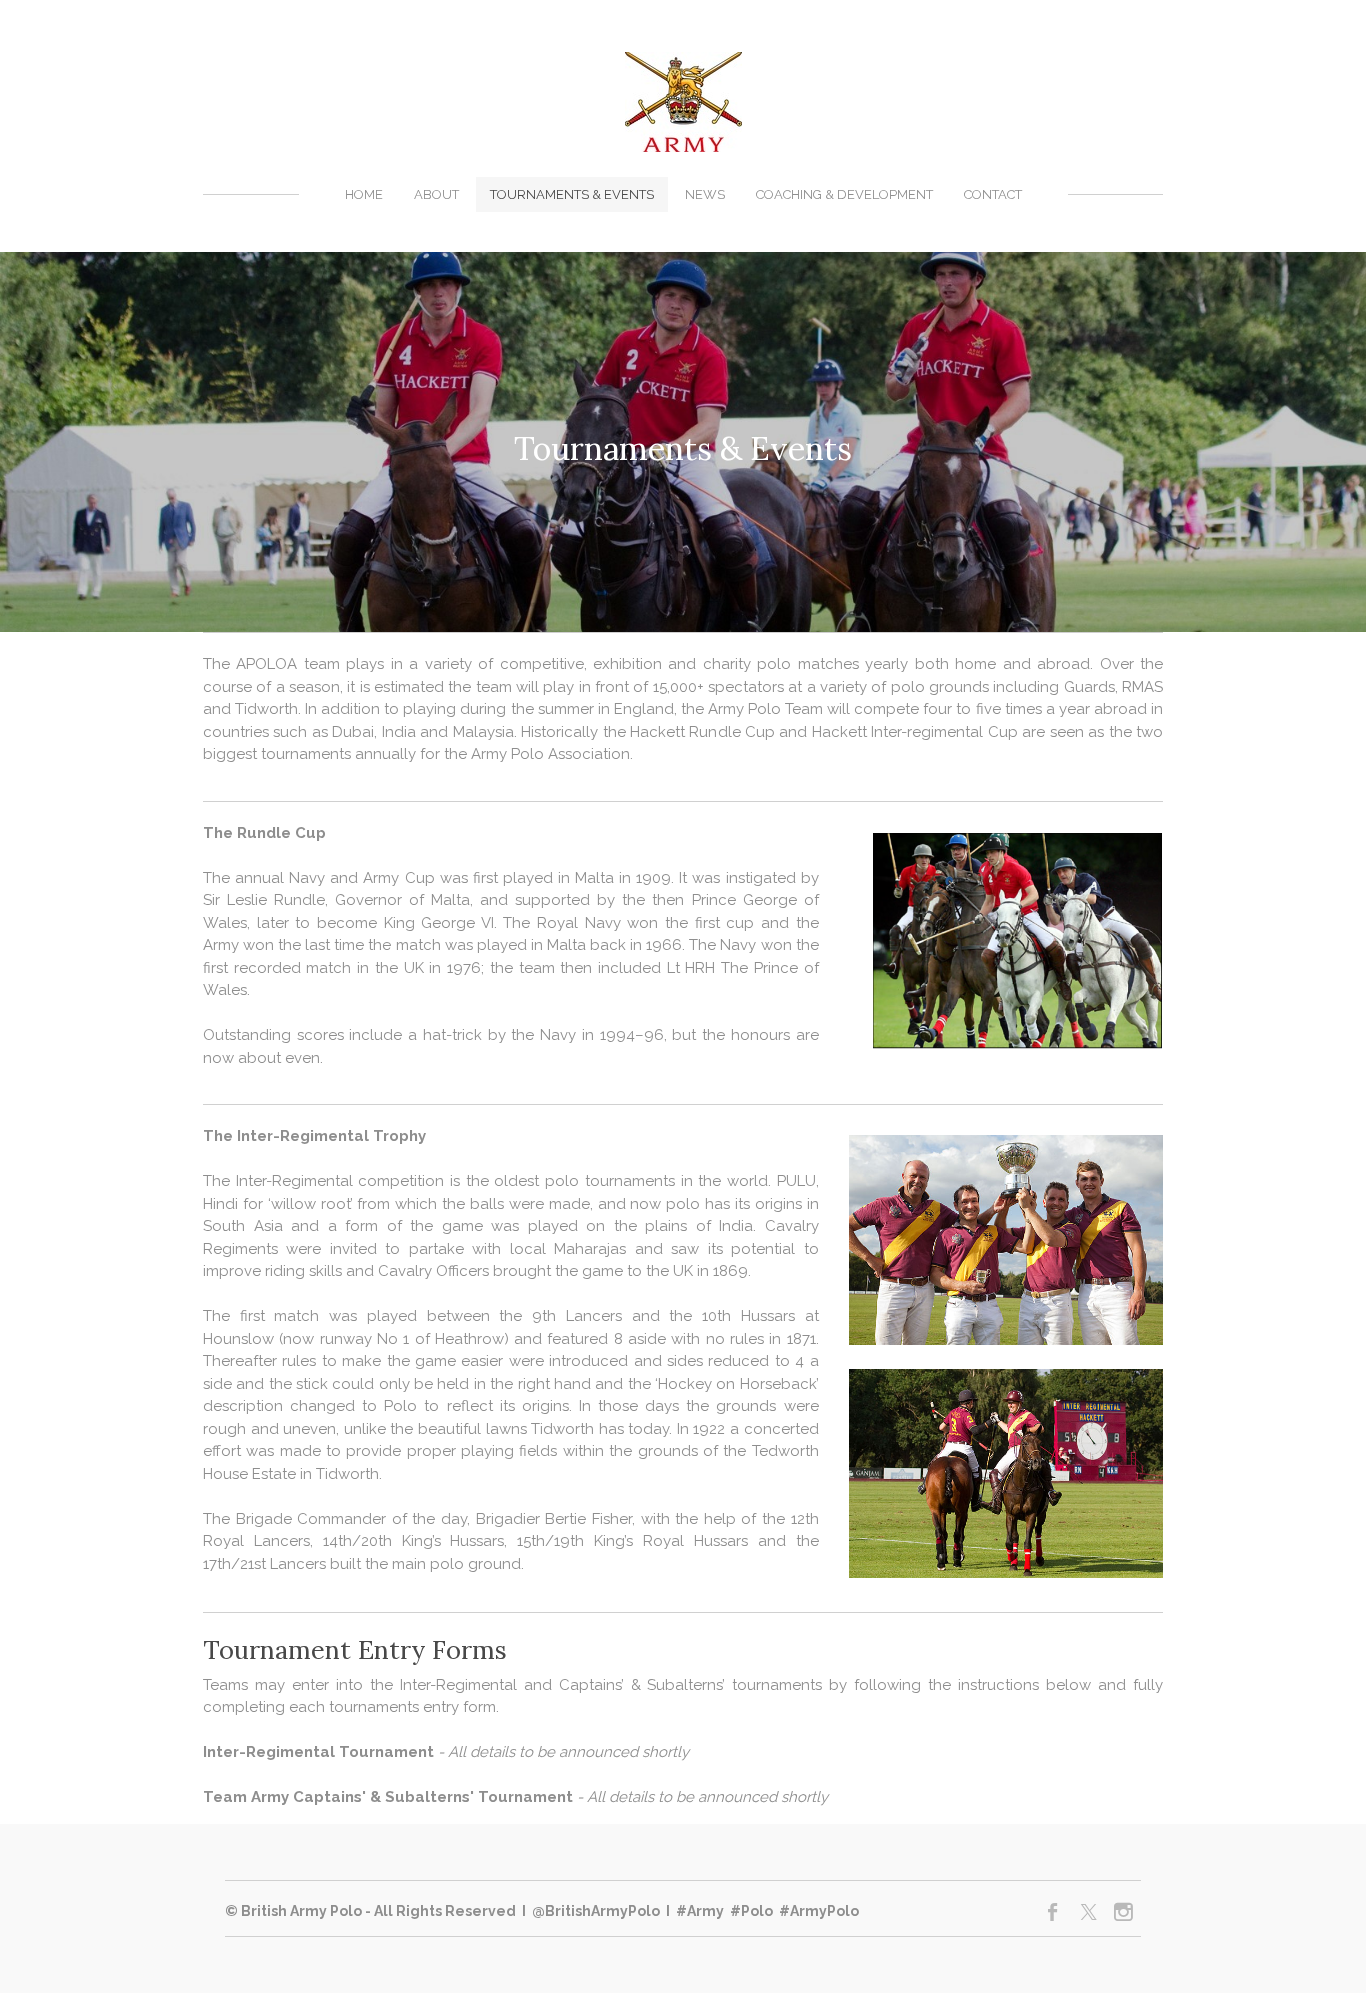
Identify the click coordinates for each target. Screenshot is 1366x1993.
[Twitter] (1088, 1912)
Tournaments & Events (572, 194)
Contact (993, 194)
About (436, 194)
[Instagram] (1123, 1912)
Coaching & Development (844, 194)
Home (364, 194)
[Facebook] (1053, 1912)
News (705, 194)
